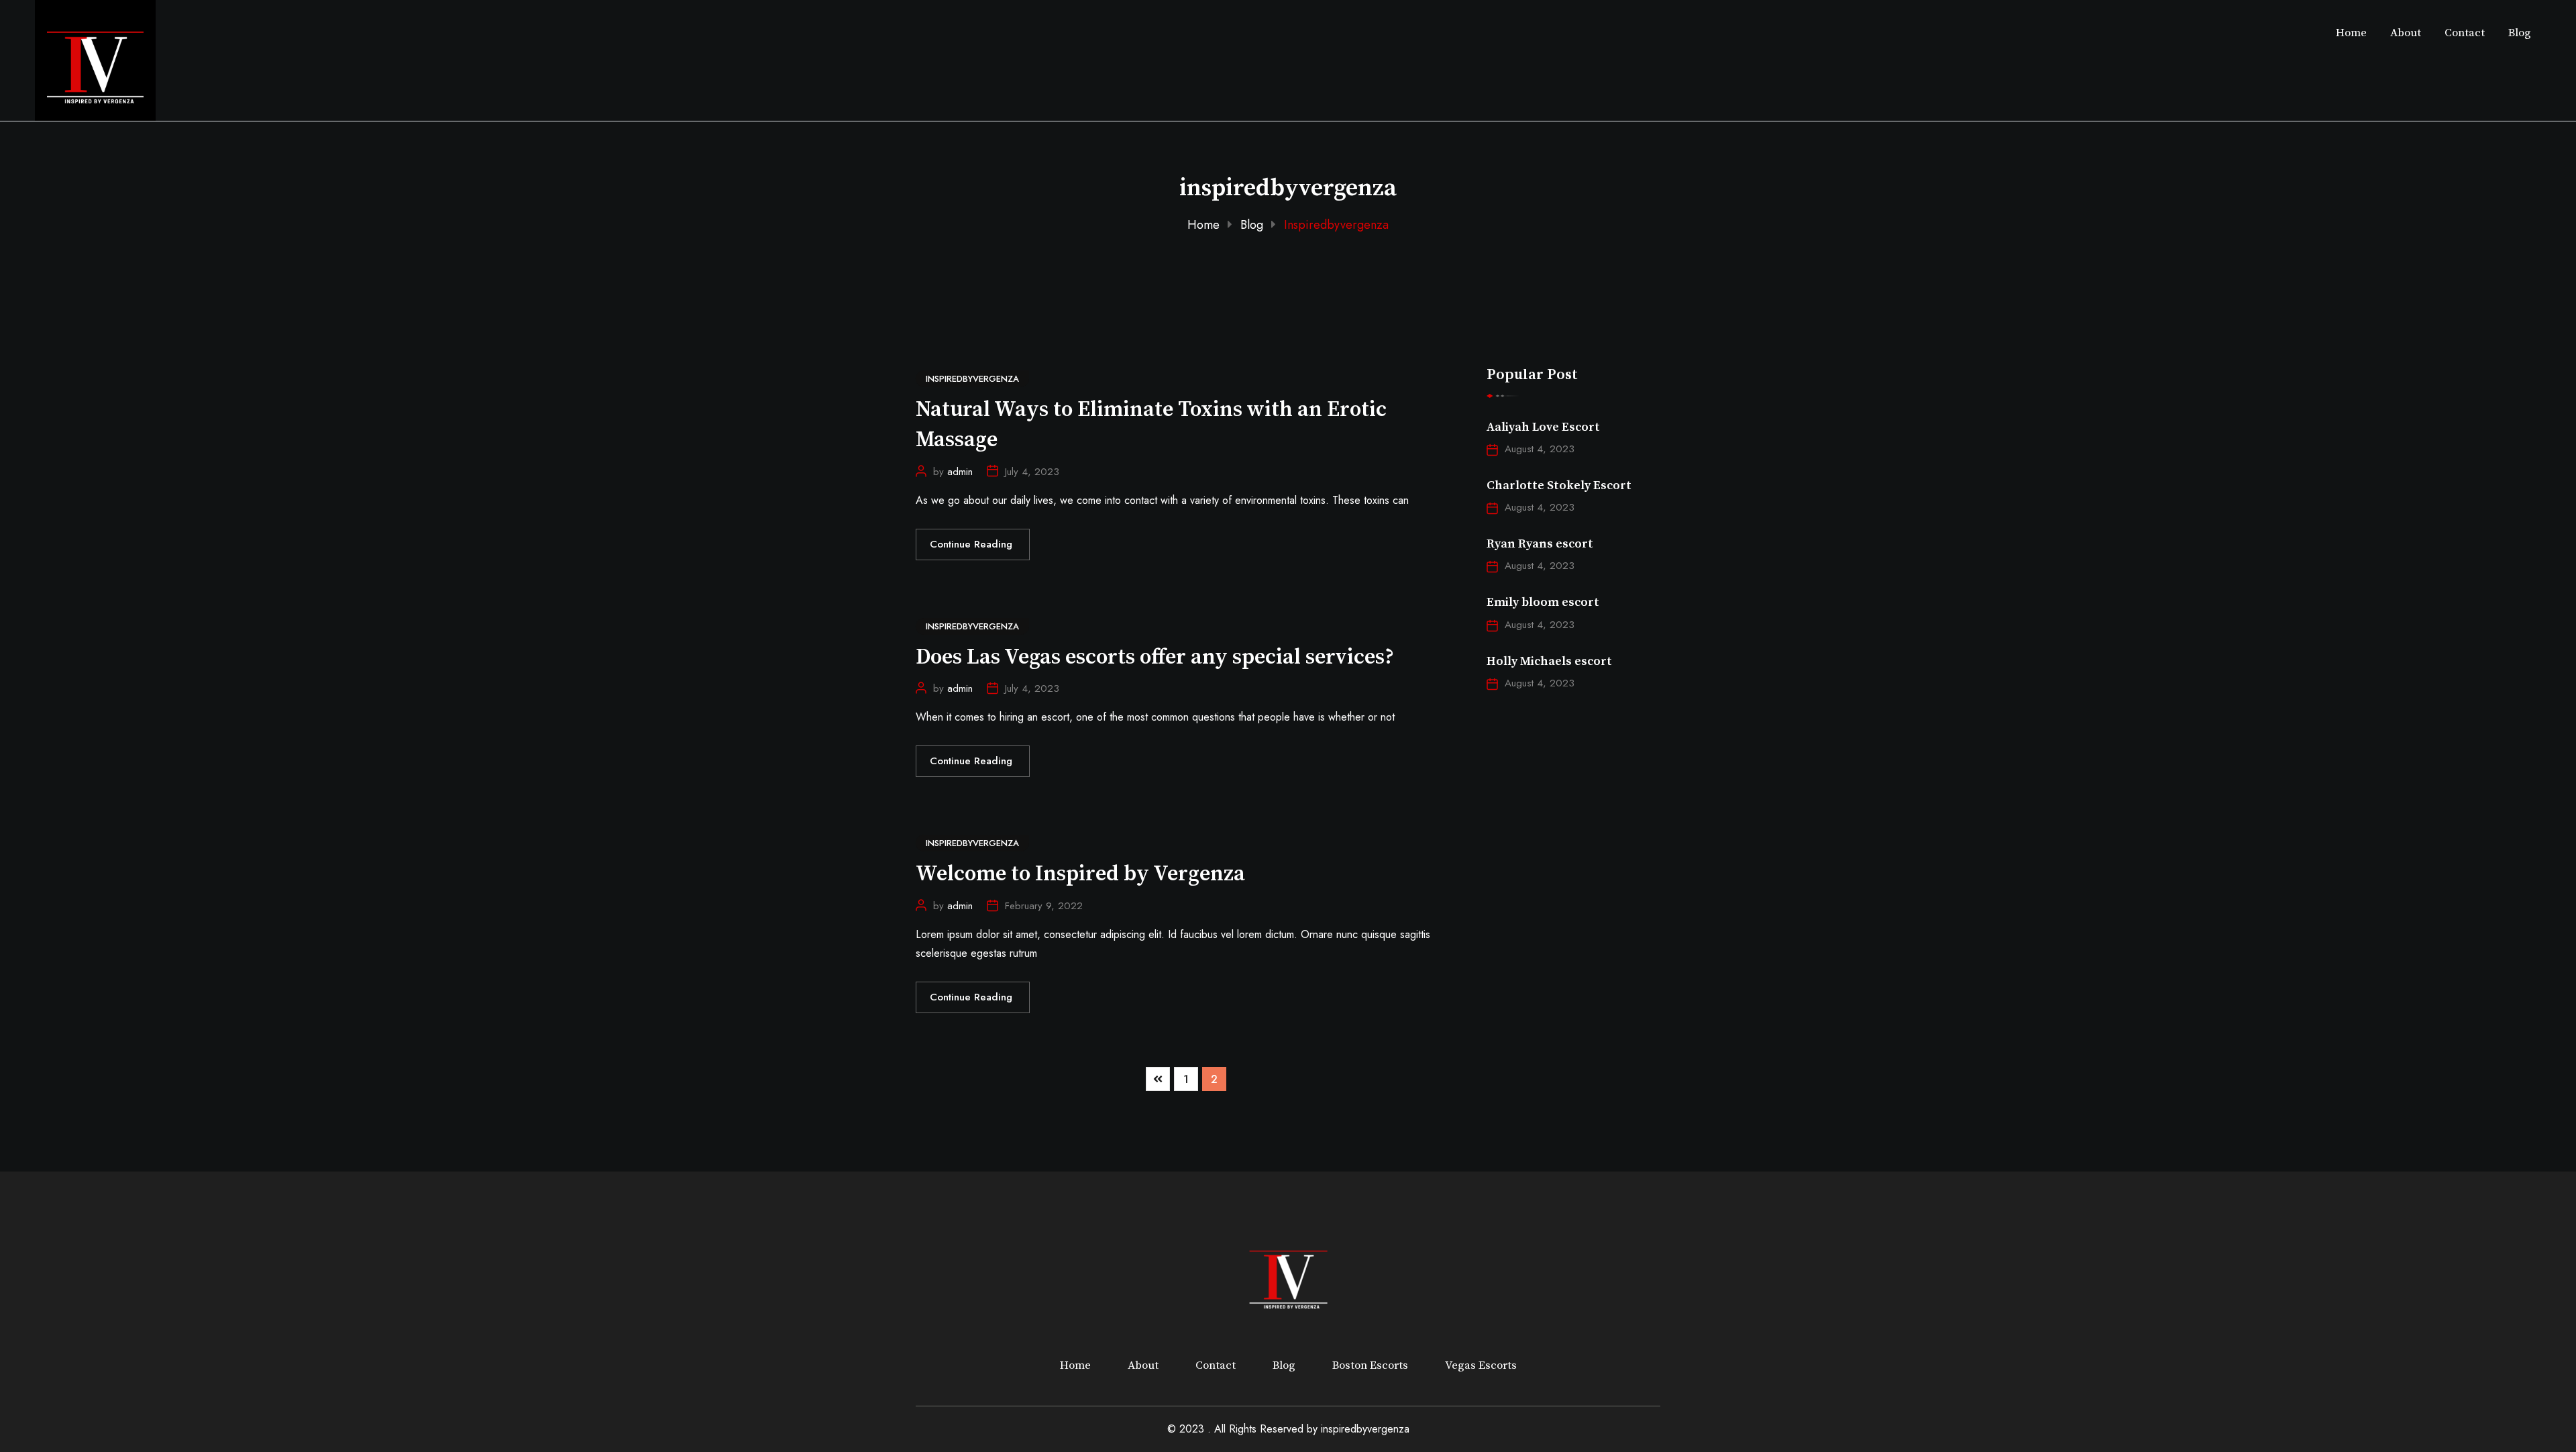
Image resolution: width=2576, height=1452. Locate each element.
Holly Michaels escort (1549, 661)
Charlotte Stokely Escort (1559, 485)
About (2406, 33)
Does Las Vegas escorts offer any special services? (1155, 658)
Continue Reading (973, 544)
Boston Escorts (1370, 1365)
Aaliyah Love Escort (1543, 427)
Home (2351, 33)
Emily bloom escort (1543, 602)
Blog (2520, 33)
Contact (2465, 33)
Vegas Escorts (1481, 1365)
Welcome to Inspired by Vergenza (1080, 874)
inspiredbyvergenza (1365, 1429)
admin (960, 472)
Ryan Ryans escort (1540, 544)
